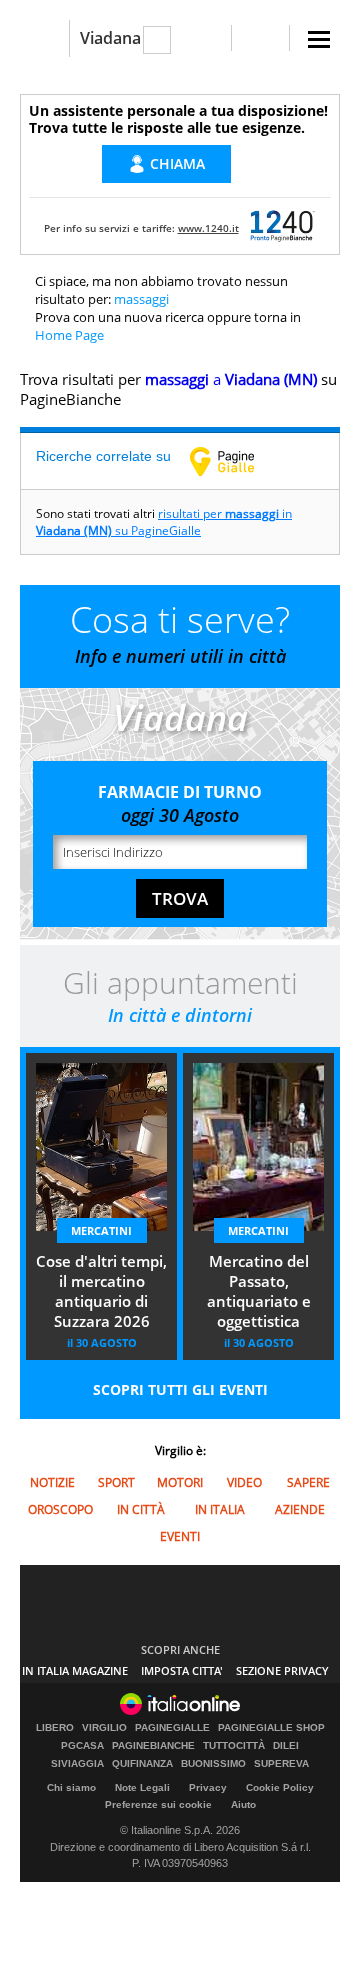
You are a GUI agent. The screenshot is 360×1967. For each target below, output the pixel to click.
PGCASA (82, 1746)
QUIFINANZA (142, 1764)
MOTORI (180, 1482)
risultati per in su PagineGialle (164, 522)
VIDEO (244, 1482)
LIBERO (55, 1728)
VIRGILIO (104, 1728)
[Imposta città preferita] (44, 38)
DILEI (286, 1746)
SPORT (116, 1482)
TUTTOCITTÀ (234, 1746)
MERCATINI (101, 1230)
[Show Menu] (319, 39)
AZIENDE (300, 1509)
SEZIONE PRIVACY (282, 1670)
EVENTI (180, 1536)
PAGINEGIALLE (172, 1728)
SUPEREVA (281, 1764)
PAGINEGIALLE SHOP (271, 1728)
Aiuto (243, 1804)
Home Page (69, 335)
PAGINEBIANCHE (153, 1746)
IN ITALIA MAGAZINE (75, 1670)
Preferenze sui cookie (158, 1804)
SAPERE (308, 1482)
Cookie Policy (280, 1787)
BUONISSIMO (213, 1764)
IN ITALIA (220, 1509)
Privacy (208, 1787)
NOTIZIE (52, 1482)
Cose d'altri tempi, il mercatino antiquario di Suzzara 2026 (101, 1291)
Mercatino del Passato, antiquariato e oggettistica (259, 1291)
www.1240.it (208, 228)
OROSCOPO (60, 1509)
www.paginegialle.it (237, 461)
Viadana (110, 38)
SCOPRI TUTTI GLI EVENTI (180, 1389)
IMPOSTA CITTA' (182, 1670)
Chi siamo (71, 1787)
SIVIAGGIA (77, 1764)
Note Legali (142, 1787)
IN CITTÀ (141, 1509)
